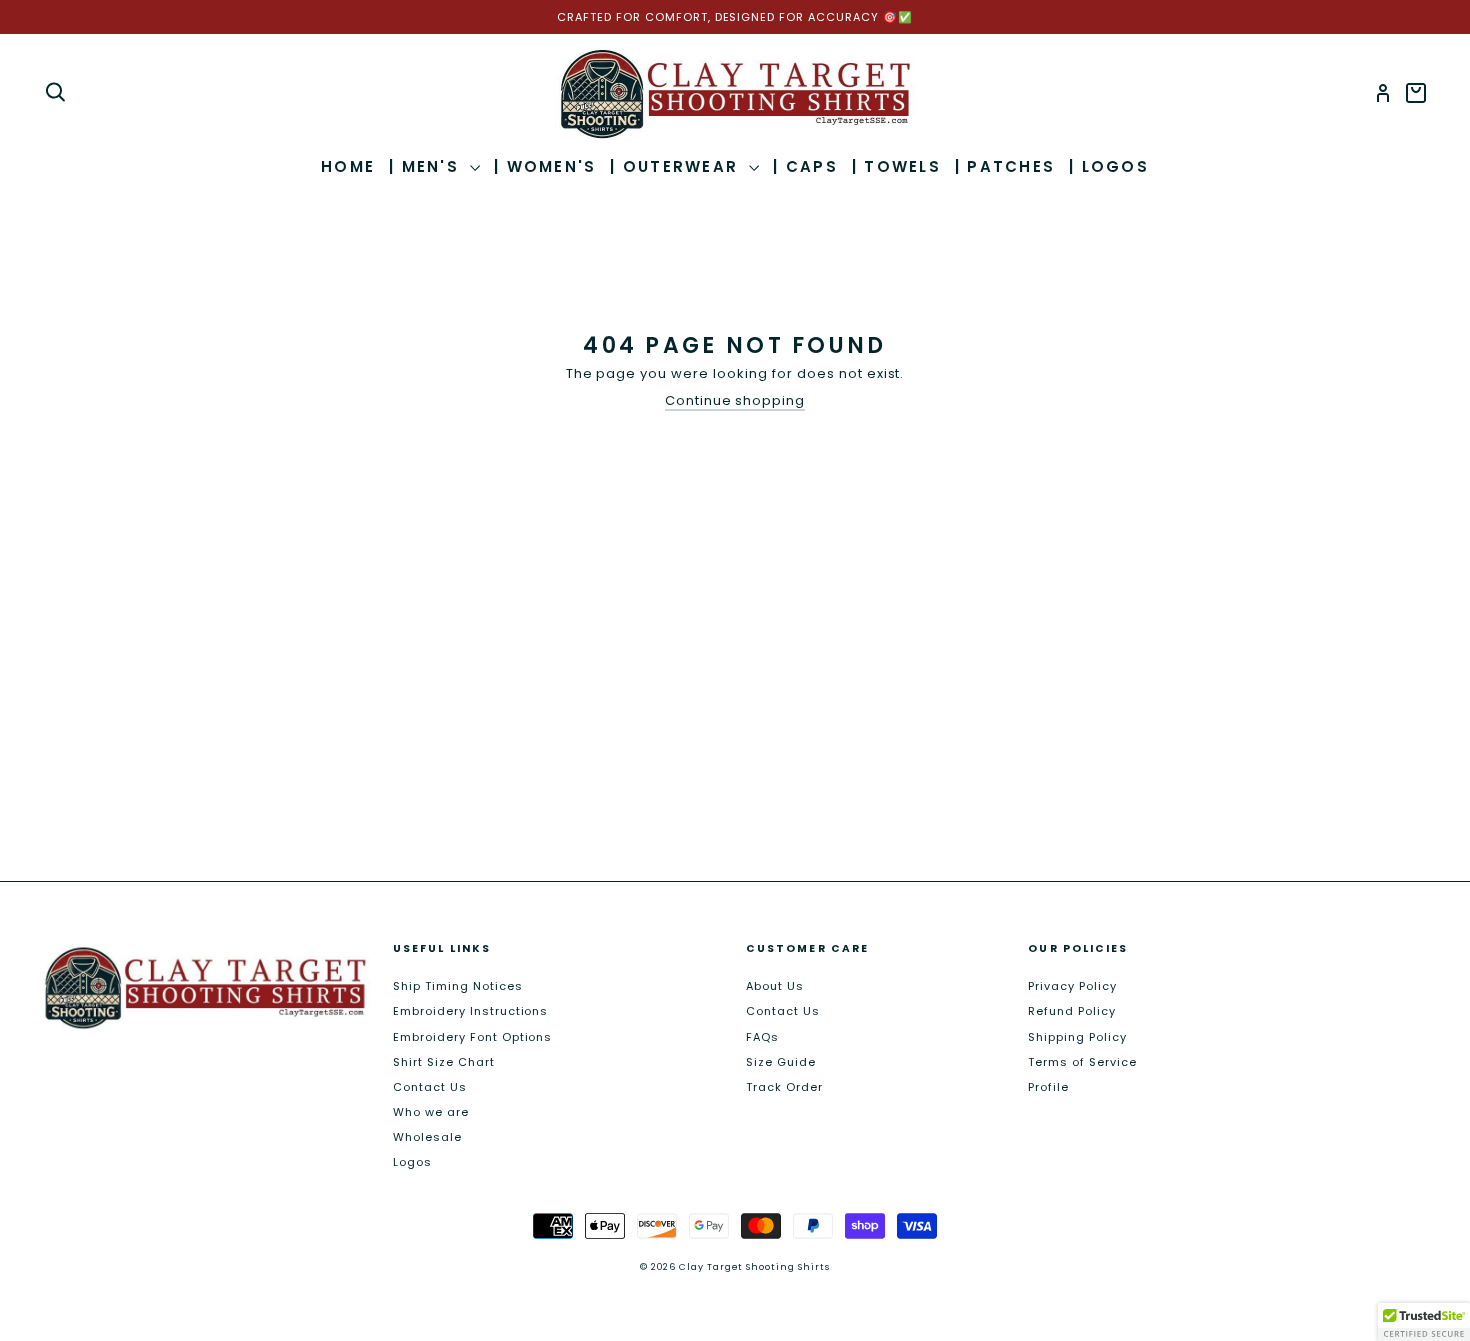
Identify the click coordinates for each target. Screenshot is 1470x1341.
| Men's (427, 166)
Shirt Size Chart (444, 1062)
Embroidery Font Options (472, 1037)
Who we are (431, 1112)
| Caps (805, 166)
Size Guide (781, 1062)
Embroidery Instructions (470, 1011)
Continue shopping (735, 401)
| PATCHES (1005, 166)
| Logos (1109, 166)
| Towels (896, 166)
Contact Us (430, 1087)
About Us (775, 986)
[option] (735, 17)
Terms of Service (1082, 1062)
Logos (412, 1162)
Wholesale (427, 1137)
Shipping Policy (1077, 1037)
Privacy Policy (1072, 986)
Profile (1048, 1087)
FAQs (762, 1037)
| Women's (545, 166)
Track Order (784, 1087)
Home (348, 166)
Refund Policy (1072, 1011)
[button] (1424, 1322)
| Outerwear (677, 166)
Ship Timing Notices (458, 986)
